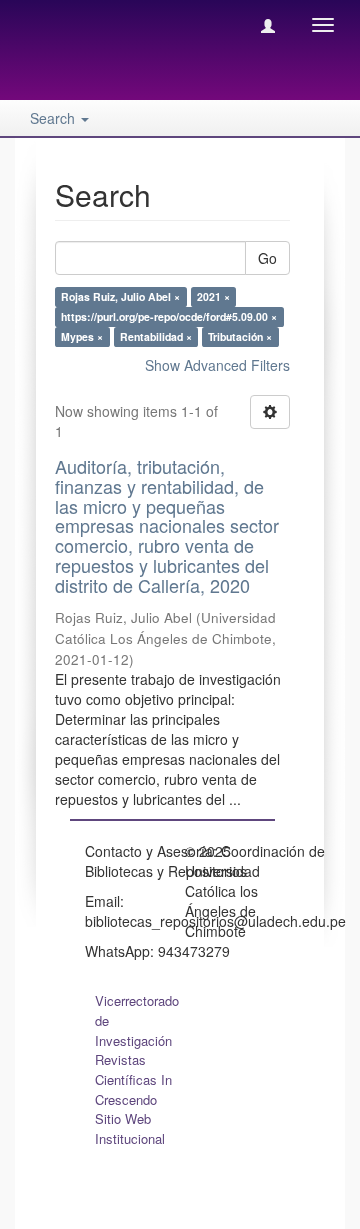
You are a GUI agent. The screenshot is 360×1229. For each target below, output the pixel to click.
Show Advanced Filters (217, 365)
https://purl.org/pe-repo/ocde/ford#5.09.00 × (169, 316)
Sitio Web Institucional (130, 1128)
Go (267, 258)
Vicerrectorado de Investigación (137, 1020)
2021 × (213, 296)
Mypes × (82, 336)
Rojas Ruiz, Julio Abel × (120, 296)
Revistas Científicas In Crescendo (133, 1079)
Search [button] (54, 118)
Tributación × (240, 336)
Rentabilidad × (156, 336)
